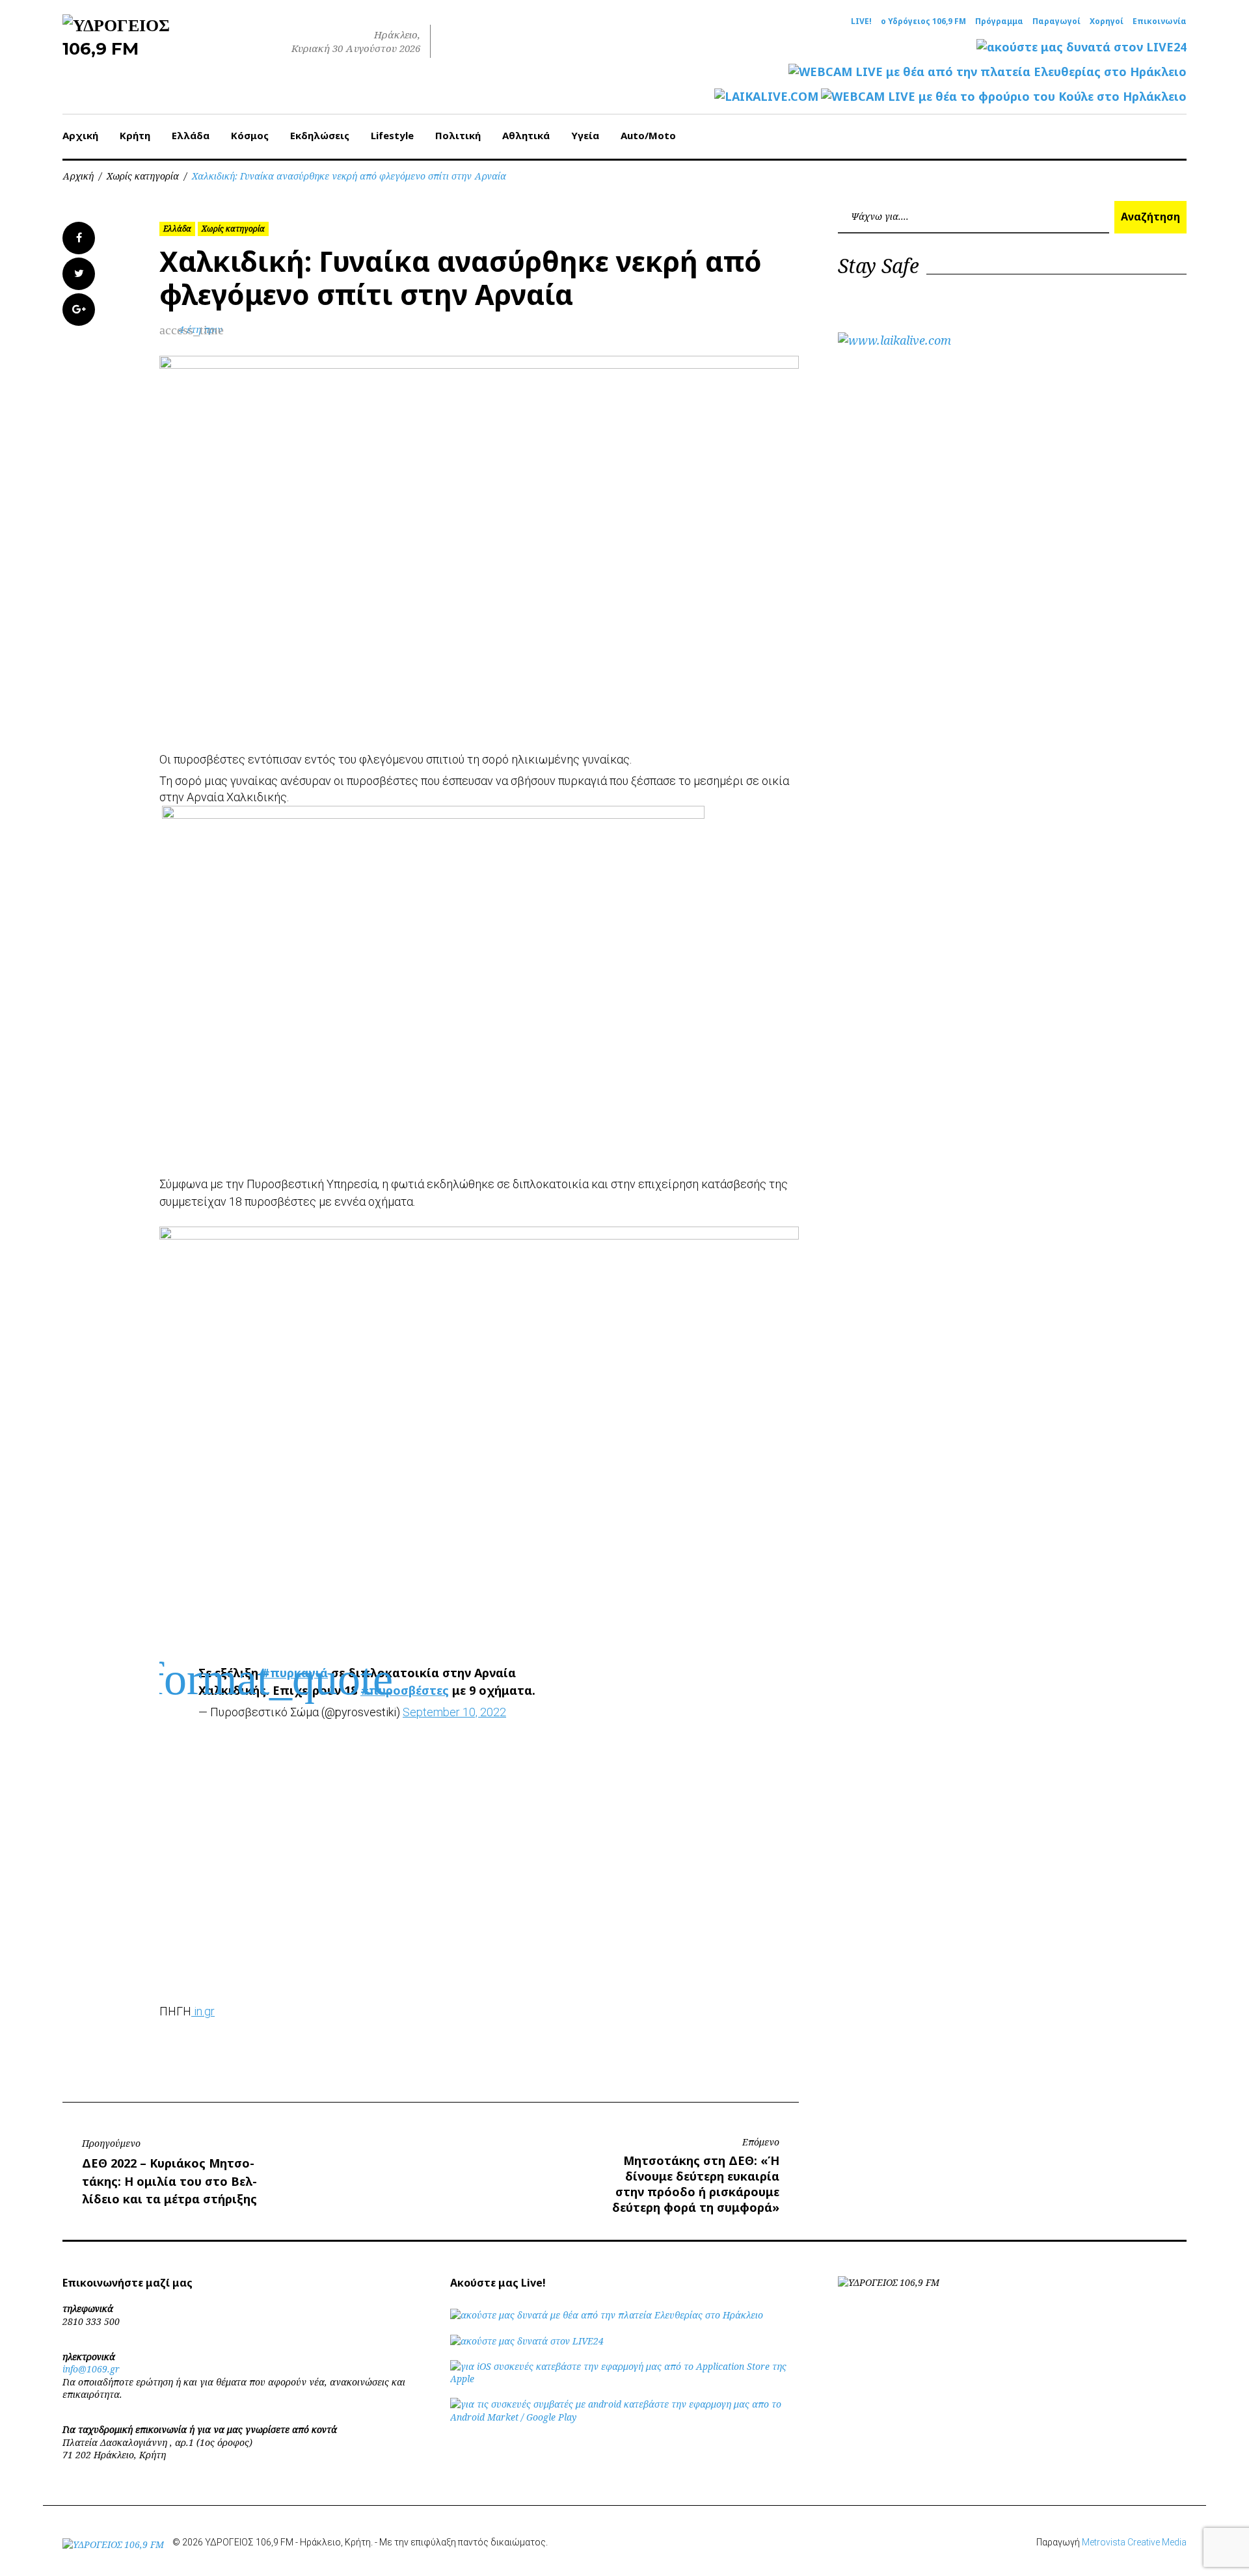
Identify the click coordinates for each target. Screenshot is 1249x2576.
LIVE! (861, 21)
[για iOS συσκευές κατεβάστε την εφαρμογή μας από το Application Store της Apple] (624, 2379)
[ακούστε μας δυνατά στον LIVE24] (1081, 47)
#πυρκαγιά (295, 1673)
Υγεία (585, 135)
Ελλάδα (191, 135)
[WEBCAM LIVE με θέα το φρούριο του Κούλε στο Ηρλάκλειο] (1004, 97)
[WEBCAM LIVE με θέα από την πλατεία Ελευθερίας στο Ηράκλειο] (987, 72)
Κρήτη (135, 135)
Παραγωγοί (1056, 21)
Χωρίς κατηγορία (143, 176)
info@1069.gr (91, 2369)
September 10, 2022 (454, 1712)
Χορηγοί (1107, 21)
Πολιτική (458, 135)
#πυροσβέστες (405, 1690)
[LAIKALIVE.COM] (766, 97)
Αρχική (80, 135)
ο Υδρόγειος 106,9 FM (923, 21)
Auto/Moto (648, 135)
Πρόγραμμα (999, 21)
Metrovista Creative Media (1134, 2542)
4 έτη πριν (201, 329)
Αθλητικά (526, 135)
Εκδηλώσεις (320, 135)
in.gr (203, 2011)
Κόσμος (250, 135)
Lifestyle (392, 135)
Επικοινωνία (1160, 21)
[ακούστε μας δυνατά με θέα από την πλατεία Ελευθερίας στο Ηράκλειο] (607, 2315)
